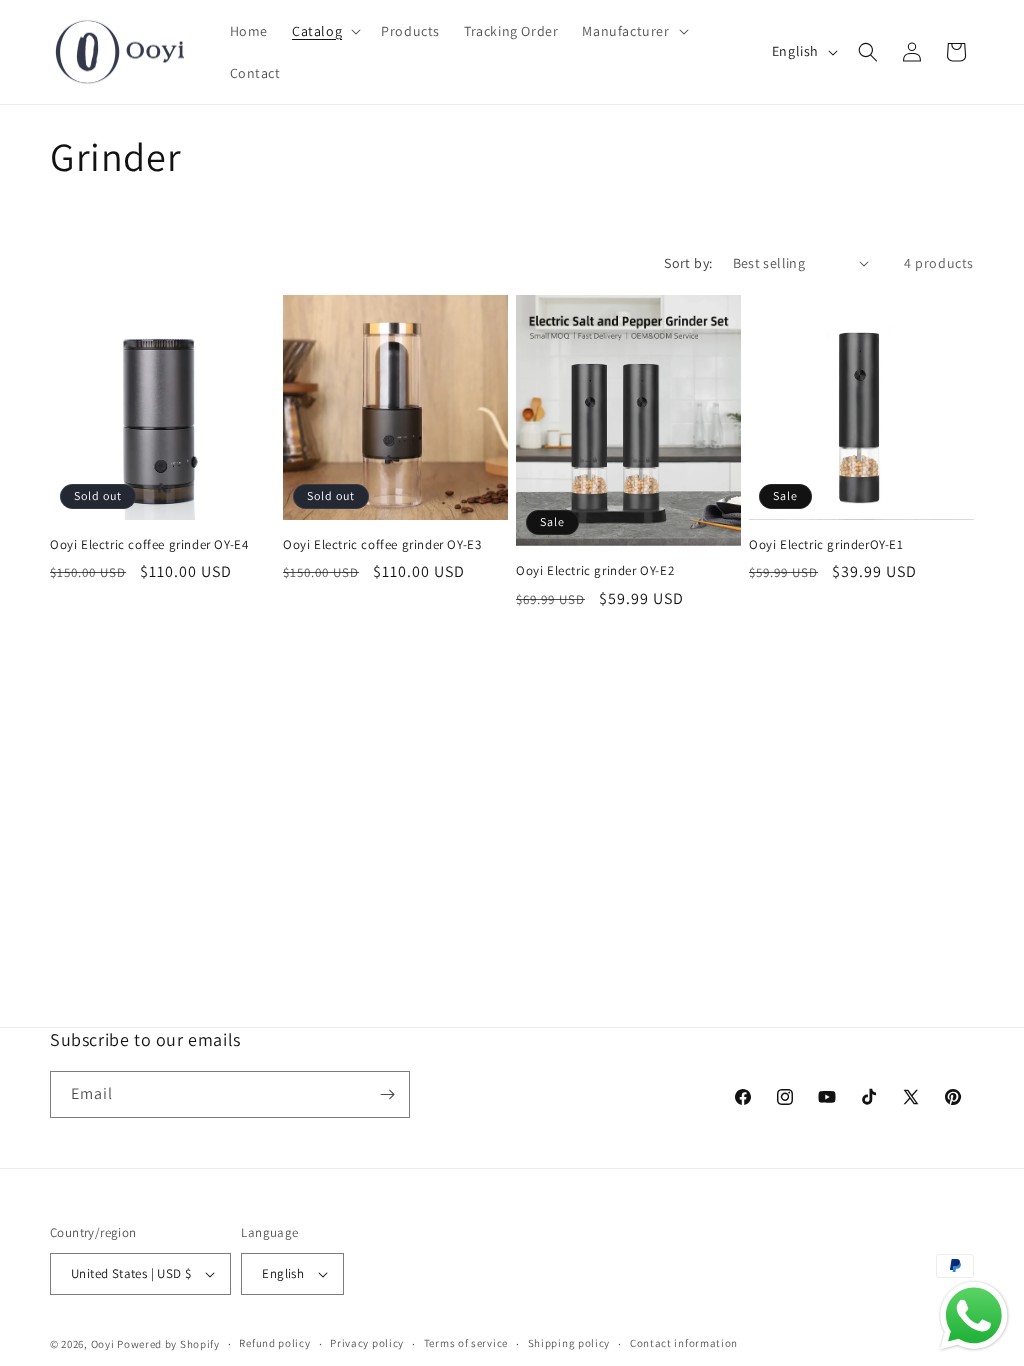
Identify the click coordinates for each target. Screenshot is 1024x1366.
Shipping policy (569, 1343)
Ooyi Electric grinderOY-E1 (826, 545)
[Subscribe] (387, 1094)
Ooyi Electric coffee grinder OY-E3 (382, 545)
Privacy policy (367, 1343)
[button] (324, 31)
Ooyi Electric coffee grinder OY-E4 (149, 545)
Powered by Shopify (168, 1344)
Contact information (684, 1343)
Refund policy (274, 1343)
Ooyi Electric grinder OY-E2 (595, 571)
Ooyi (103, 1344)
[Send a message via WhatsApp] (974, 1316)
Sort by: (688, 263)
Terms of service (466, 1343)
